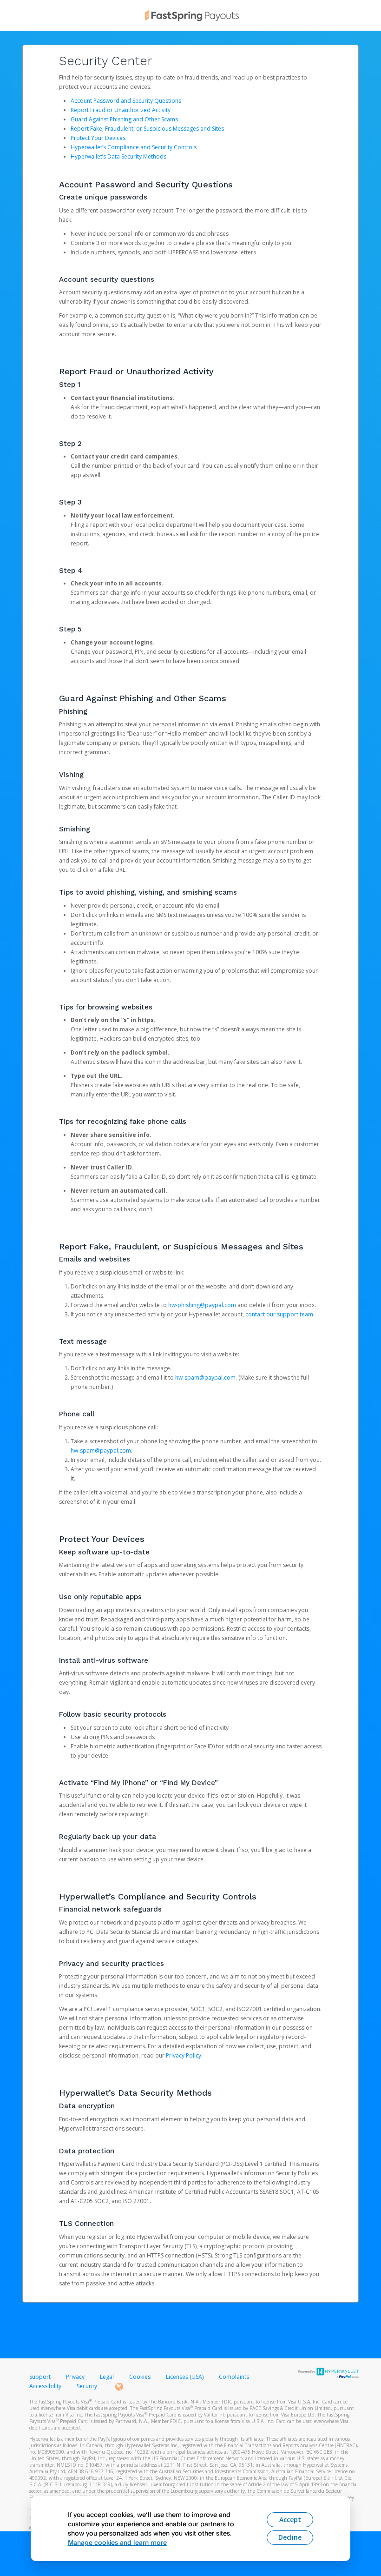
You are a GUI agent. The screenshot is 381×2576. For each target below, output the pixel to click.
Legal (107, 2377)
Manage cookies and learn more (117, 2542)
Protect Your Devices (98, 138)
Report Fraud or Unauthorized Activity (121, 110)
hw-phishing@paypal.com (202, 1305)
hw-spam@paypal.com (205, 1378)
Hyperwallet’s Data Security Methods (118, 156)
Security (87, 2386)
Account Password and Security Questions (126, 101)
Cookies (140, 2377)
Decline (290, 2537)
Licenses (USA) (185, 2377)
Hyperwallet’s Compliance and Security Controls (134, 147)
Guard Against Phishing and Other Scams (124, 119)
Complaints (234, 2377)
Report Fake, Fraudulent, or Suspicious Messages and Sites (147, 129)
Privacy (75, 2377)
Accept (290, 2520)
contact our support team (279, 1314)
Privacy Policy (184, 2055)
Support (40, 2377)
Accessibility (45, 2386)
